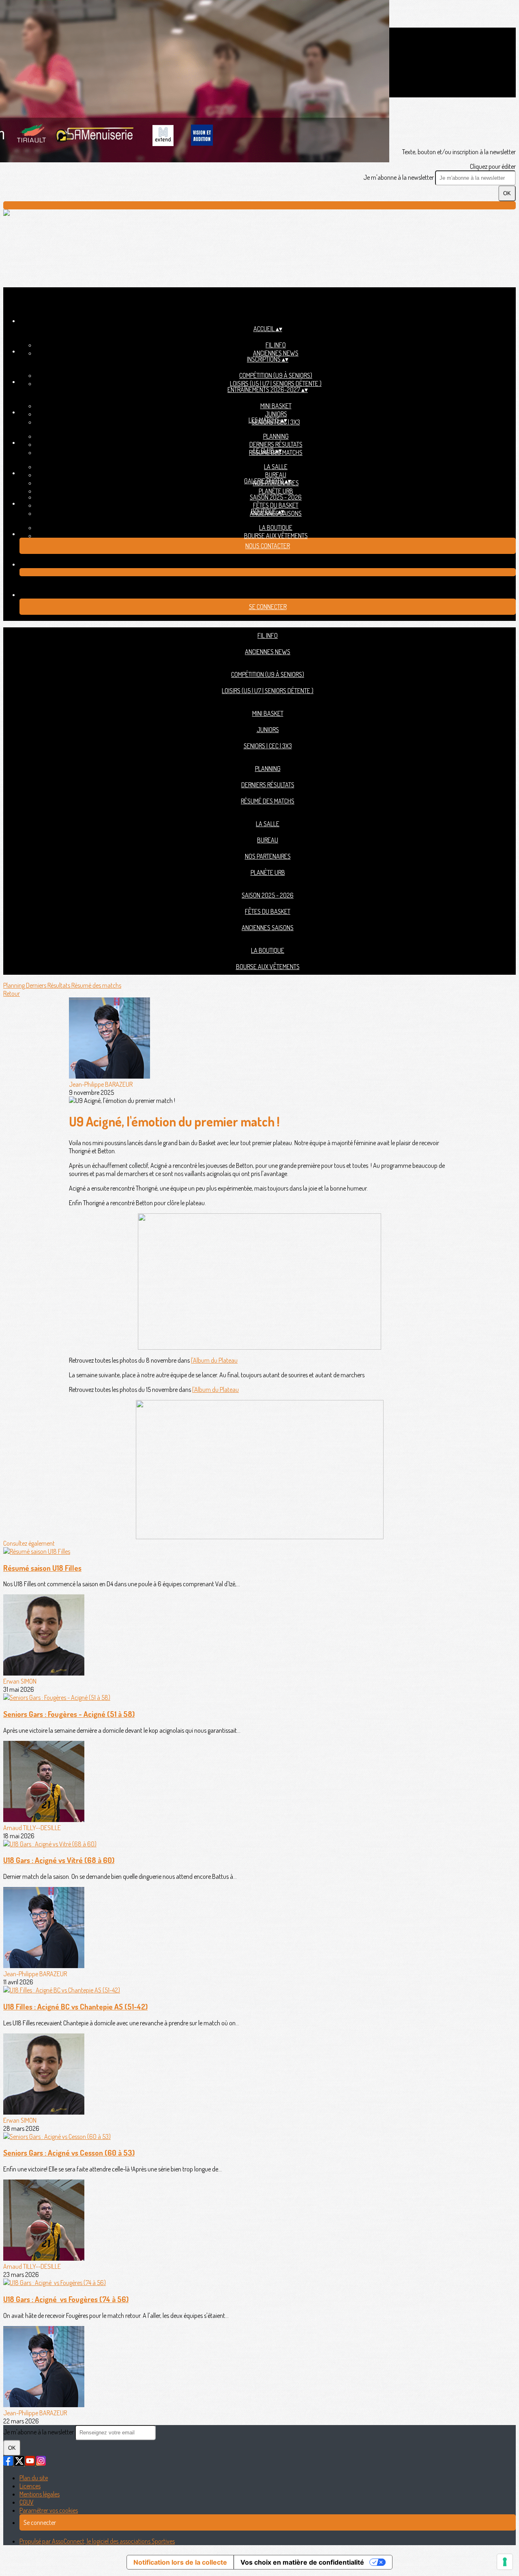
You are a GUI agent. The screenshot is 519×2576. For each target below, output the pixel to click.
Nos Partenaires (268, 856)
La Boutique (276, 528)
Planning (276, 436)
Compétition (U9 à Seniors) (276, 375)
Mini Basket (276, 406)
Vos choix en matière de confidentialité (302, 2562)
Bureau (276, 475)
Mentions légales (40, 2494)
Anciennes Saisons (268, 928)
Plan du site (34, 2478)
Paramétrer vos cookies (49, 2510)
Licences (30, 2486)
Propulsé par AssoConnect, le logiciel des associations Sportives (97, 2541)
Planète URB (276, 491)
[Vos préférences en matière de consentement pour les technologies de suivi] (505, 2562)
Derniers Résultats (276, 444)
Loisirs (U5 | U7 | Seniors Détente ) (276, 383)
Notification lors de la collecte (180, 2562)
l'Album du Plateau (214, 1360)
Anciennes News (276, 353)
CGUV (27, 2502)
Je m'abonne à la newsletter (399, 177)
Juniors (276, 414)
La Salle (276, 467)
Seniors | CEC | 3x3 (268, 746)
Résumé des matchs (268, 801)
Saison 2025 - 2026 (276, 497)
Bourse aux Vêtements (276, 536)
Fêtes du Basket (276, 505)
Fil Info (276, 345)
